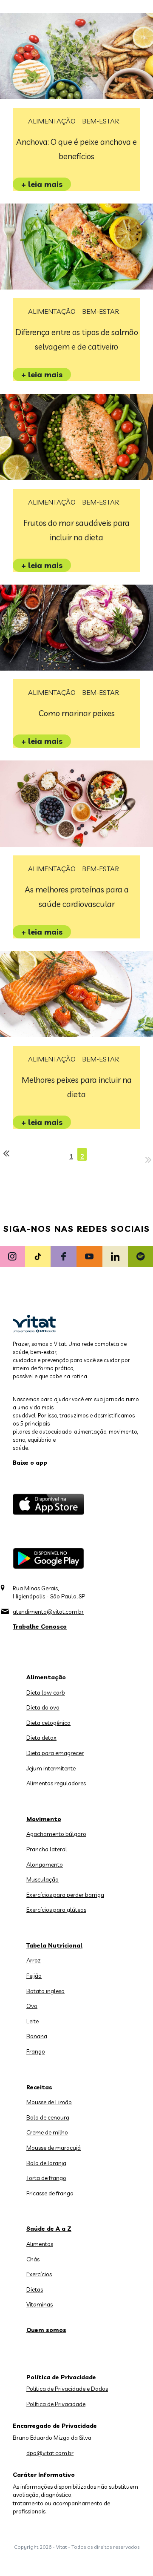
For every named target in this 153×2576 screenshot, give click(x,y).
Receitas (39, 2087)
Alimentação (52, 121)
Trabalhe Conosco (40, 1626)
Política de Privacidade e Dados (67, 2389)
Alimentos (40, 2244)
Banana (37, 2036)
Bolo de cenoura (48, 2117)
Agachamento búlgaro (56, 1834)
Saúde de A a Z (49, 2229)
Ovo (32, 2006)
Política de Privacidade (56, 2404)
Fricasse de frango (50, 2193)
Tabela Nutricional (54, 1945)
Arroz (34, 1960)
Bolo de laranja (46, 2163)
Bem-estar (101, 121)
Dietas (35, 2289)
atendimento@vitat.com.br (48, 1612)
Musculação (42, 1879)
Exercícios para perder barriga (65, 1895)
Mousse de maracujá (54, 2148)
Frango (36, 2051)
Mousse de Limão (49, 2102)
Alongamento (45, 1865)
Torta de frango (46, 2178)
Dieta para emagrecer (55, 1753)
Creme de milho (47, 2132)
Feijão (34, 1976)
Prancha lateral (47, 1849)
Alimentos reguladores (56, 1783)
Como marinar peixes (77, 713)
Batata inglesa (45, 1991)
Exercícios (39, 2274)
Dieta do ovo (43, 1707)
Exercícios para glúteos (56, 1910)
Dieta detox (41, 1738)
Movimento (44, 1819)
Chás (33, 2259)
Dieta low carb (46, 1692)
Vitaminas (40, 2304)
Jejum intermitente (51, 1768)
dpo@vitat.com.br (50, 2453)
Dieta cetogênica (48, 1723)
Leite (33, 2021)
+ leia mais (42, 184)
